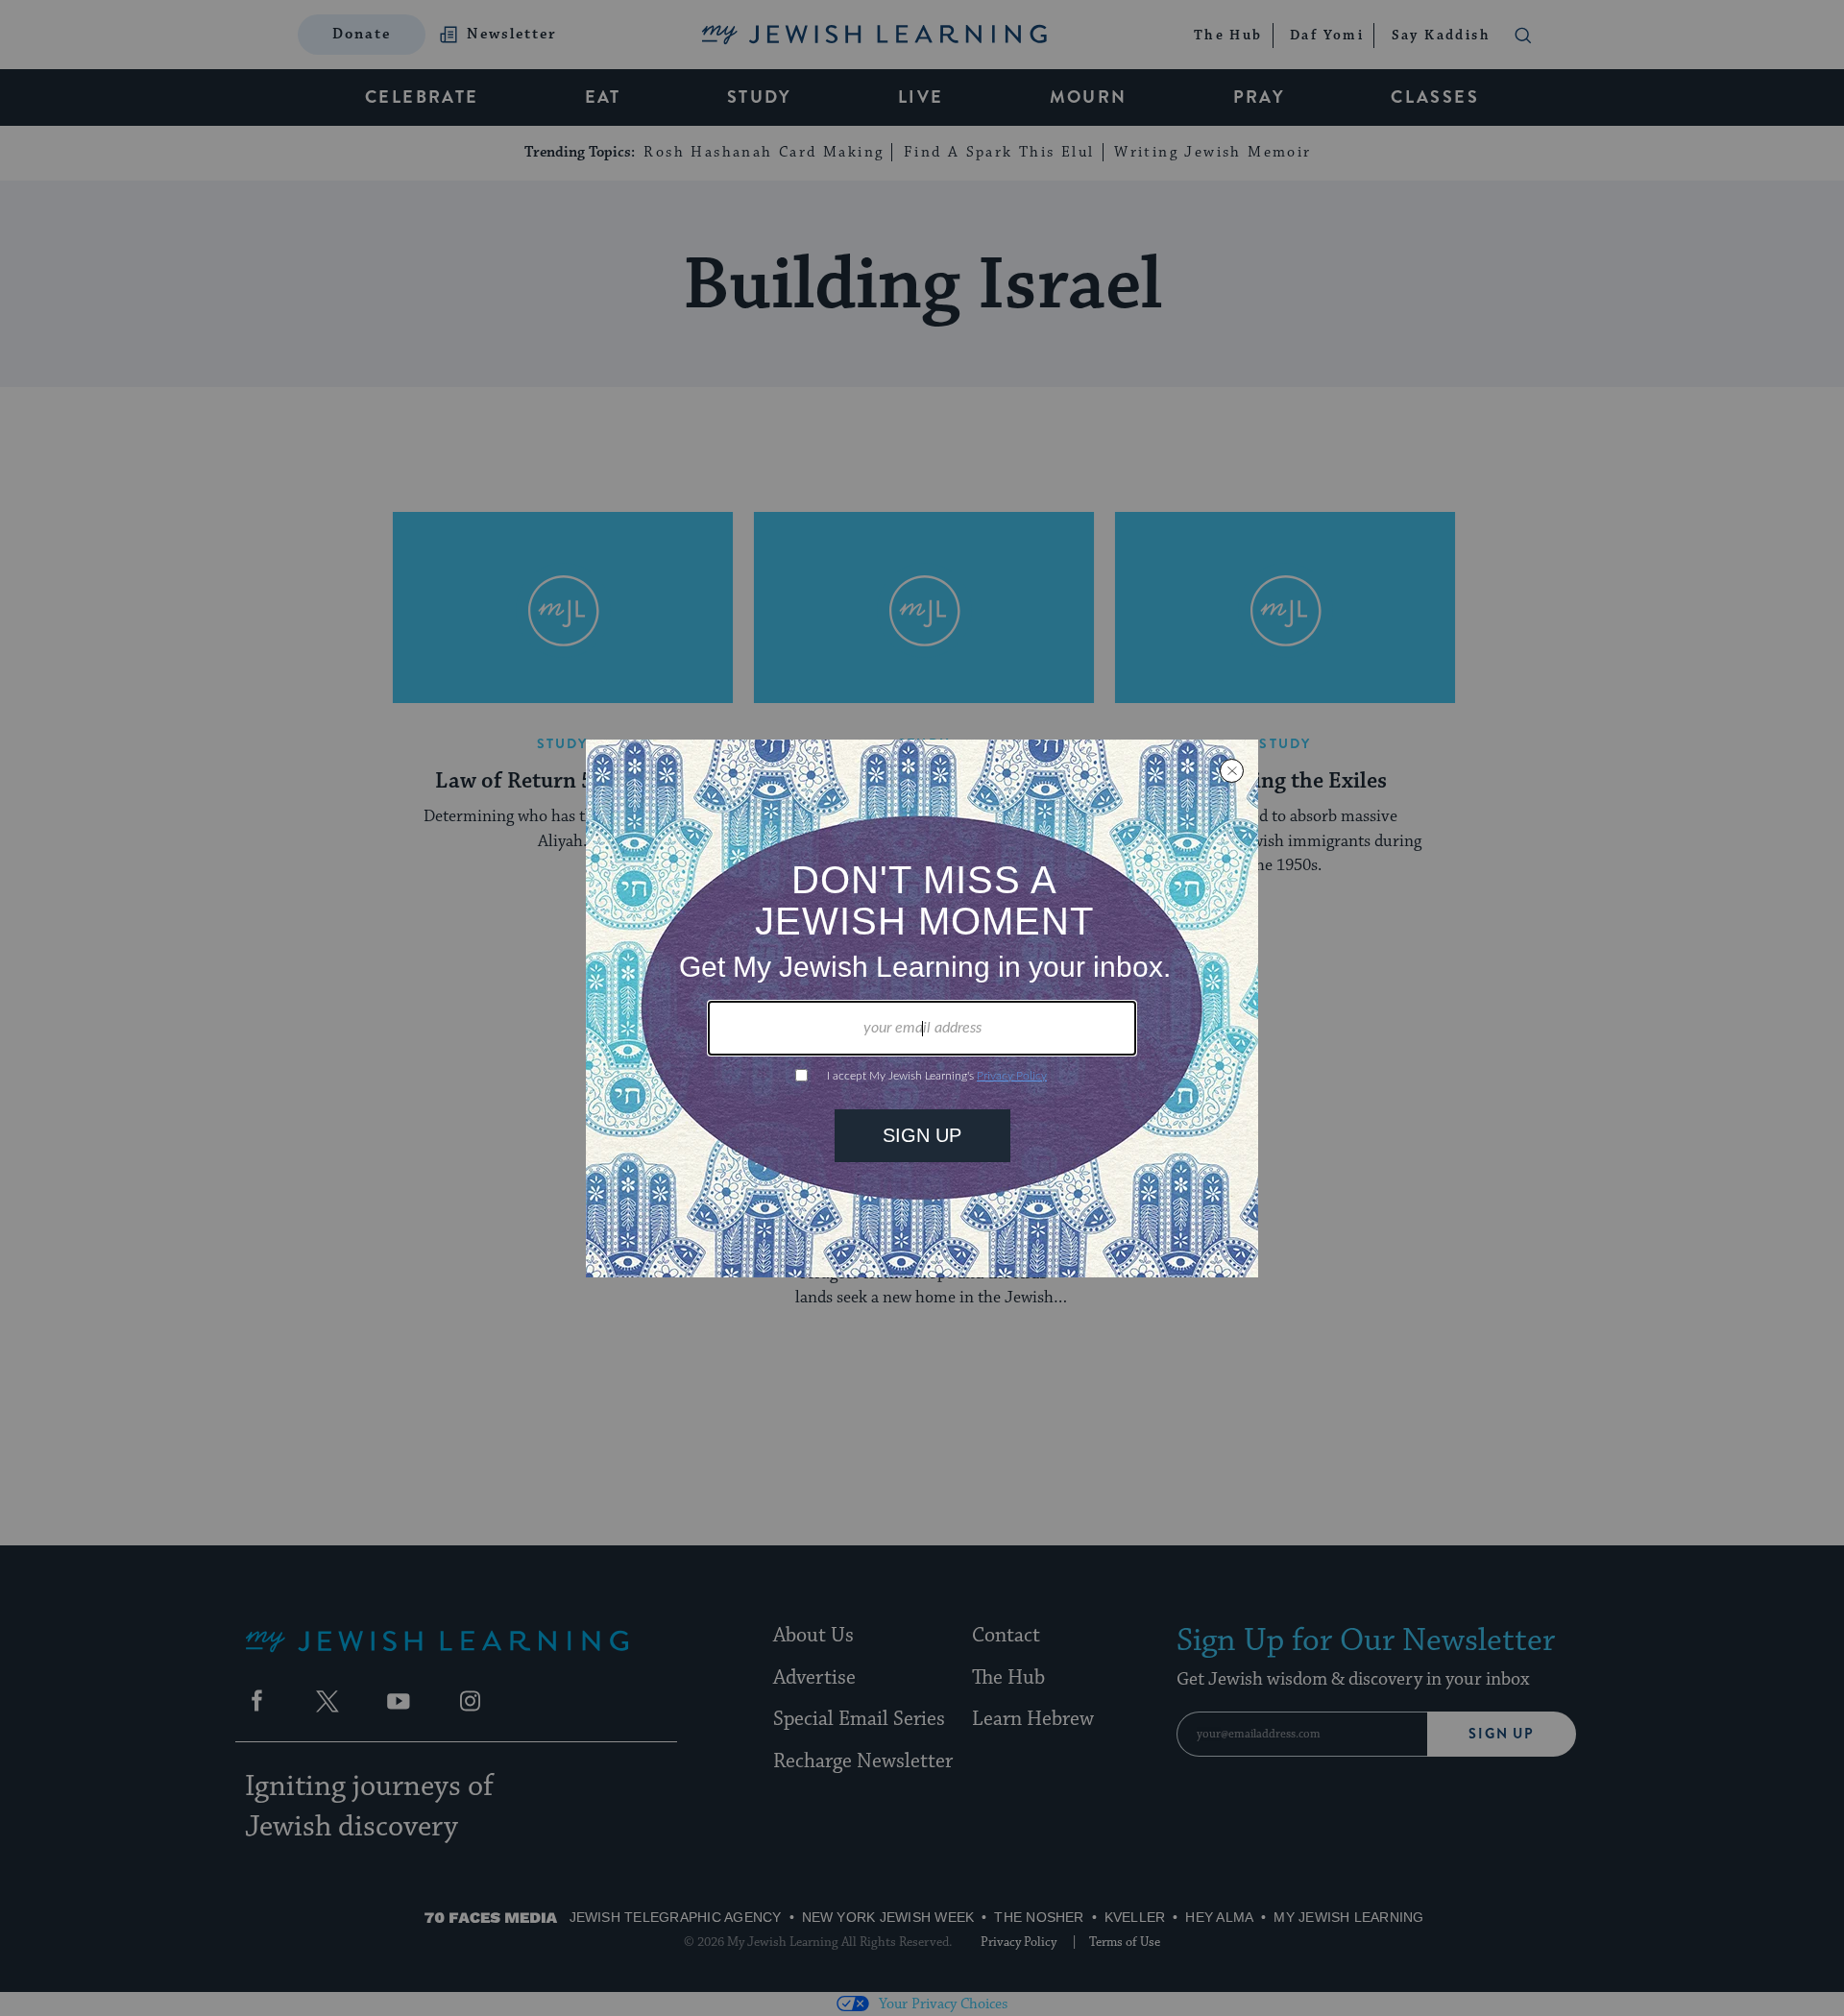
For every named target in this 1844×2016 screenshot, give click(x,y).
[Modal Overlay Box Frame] (922, 1008)
